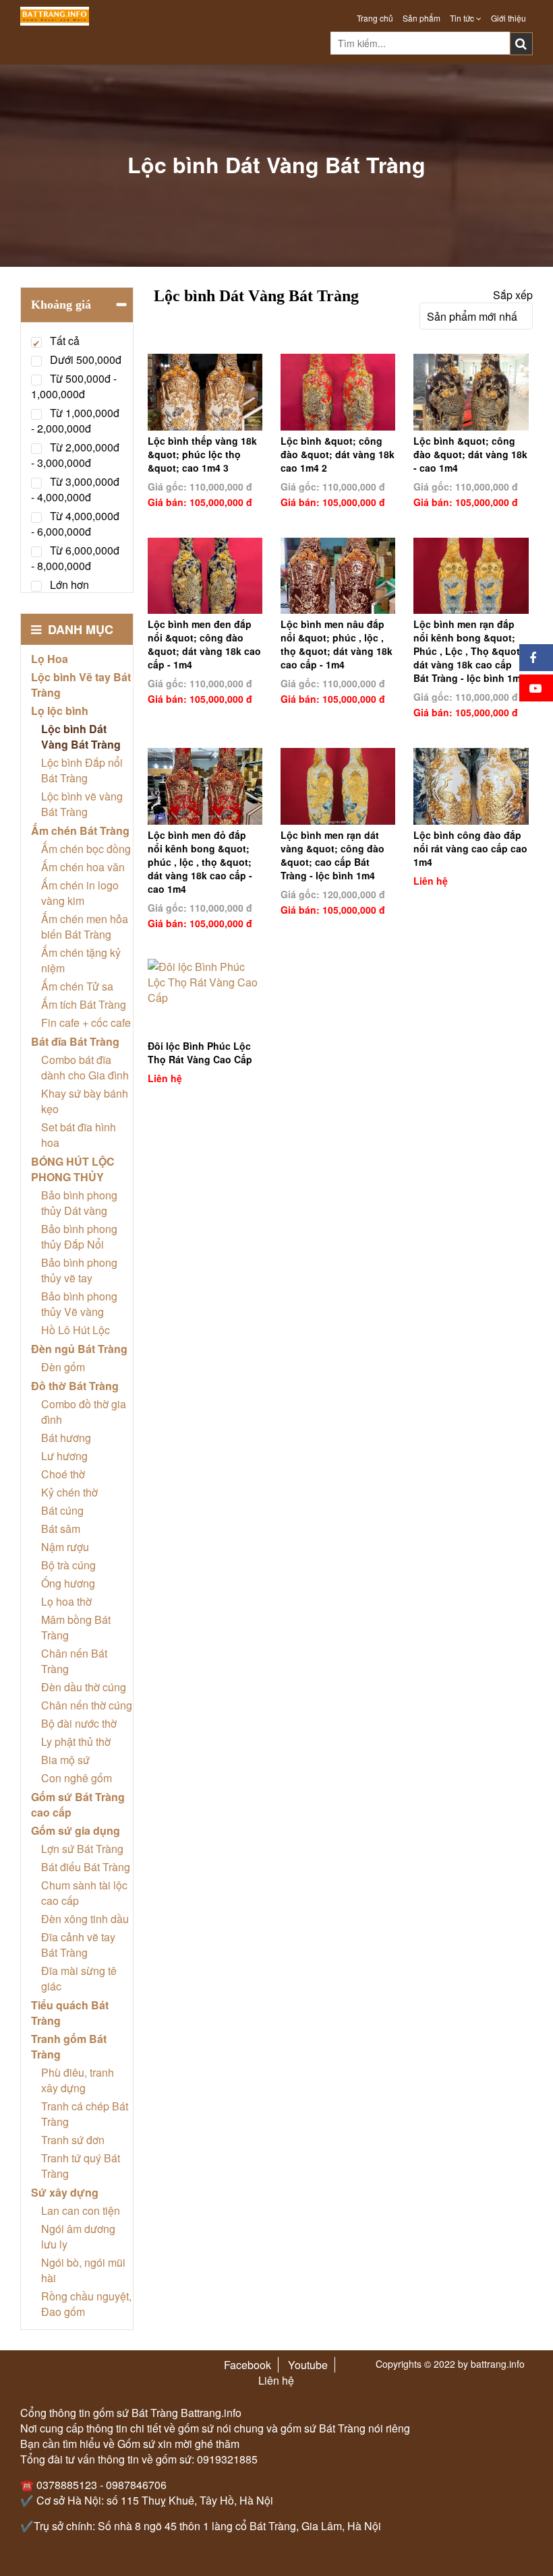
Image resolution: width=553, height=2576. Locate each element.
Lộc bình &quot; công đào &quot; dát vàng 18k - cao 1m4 (470, 454)
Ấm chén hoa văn (83, 867)
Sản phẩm (421, 18)
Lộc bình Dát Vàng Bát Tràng (81, 736)
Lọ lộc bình (60, 711)
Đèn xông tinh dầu (85, 1919)
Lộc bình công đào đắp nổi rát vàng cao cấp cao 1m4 (470, 848)
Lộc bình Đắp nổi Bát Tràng (82, 770)
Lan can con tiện (81, 2210)
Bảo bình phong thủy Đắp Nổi (79, 1236)
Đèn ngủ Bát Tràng (79, 1349)
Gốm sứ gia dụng (76, 1830)
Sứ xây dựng (65, 2192)
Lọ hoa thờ (66, 1601)
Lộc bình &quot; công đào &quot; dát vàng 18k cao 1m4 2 (338, 454)
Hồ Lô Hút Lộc (76, 1330)
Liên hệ (276, 2380)
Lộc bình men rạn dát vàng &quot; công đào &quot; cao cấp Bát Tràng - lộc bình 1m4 (332, 855)
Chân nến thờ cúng (87, 1705)
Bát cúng (62, 1510)
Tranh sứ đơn (73, 2140)
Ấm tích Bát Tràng (84, 1004)
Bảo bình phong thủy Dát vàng (79, 1203)
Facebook (248, 2365)
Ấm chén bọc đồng (86, 849)
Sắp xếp (513, 295)
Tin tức (463, 18)
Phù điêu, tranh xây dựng (78, 2080)
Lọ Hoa (50, 659)
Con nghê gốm (77, 1778)
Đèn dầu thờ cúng (84, 1687)
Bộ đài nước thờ (79, 1723)
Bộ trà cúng (68, 1565)
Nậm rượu (65, 1547)
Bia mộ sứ (65, 1760)
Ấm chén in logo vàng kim (80, 893)
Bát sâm (61, 1529)
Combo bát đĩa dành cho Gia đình (85, 1067)
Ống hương (68, 1583)
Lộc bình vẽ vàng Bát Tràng (82, 804)
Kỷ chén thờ (69, 1492)
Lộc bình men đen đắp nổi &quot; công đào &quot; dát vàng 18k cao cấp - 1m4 (204, 644)
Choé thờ (63, 1474)
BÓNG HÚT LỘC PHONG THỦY (73, 1169)
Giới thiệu (508, 18)
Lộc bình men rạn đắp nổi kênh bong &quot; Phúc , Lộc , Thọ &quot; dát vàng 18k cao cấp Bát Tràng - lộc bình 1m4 (470, 651)
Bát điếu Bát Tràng (86, 1867)
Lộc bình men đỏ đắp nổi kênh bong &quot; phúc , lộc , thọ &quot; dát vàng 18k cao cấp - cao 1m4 (200, 862)
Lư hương (64, 1456)
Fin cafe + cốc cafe (86, 1023)
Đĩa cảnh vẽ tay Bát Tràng (78, 1945)
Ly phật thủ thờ (76, 1741)
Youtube (308, 2365)
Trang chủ (375, 18)
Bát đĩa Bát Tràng (75, 1041)
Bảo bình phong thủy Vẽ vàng (79, 1304)
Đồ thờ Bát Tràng (75, 1386)
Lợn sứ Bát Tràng (82, 1849)
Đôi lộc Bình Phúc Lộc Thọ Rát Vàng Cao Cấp (200, 1053)
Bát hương (66, 1438)
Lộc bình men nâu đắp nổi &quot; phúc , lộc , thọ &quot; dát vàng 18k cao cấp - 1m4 (337, 644)
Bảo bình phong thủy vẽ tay (79, 1270)
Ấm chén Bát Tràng (80, 830)
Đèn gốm (63, 1367)
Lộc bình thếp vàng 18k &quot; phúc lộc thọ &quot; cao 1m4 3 (202, 454)
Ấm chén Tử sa (77, 986)
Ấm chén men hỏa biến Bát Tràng (85, 926)
